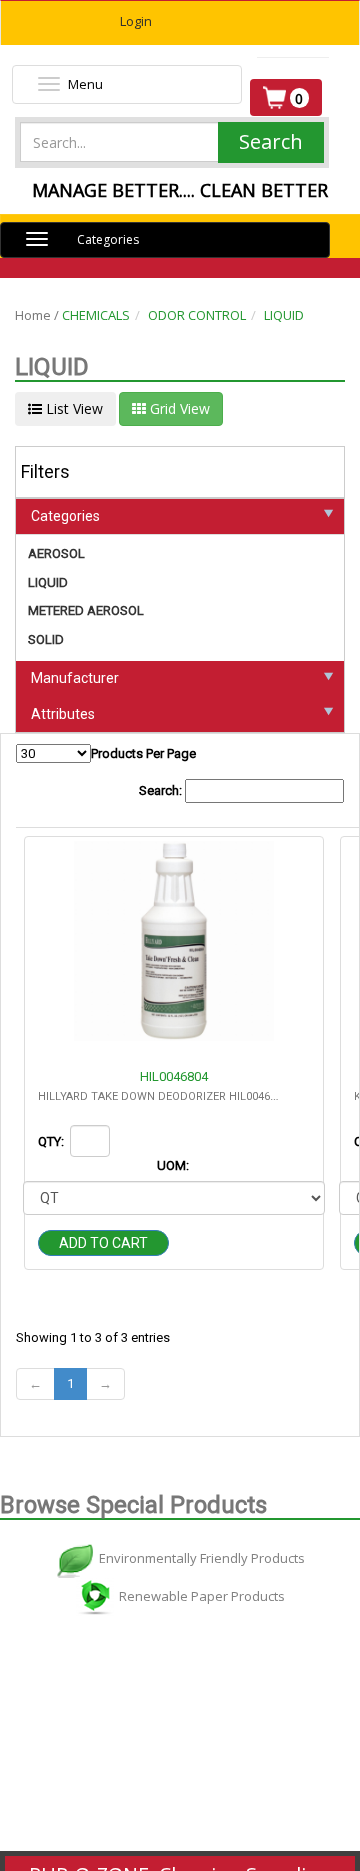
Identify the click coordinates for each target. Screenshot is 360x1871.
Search (271, 141)
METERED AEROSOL (86, 610)
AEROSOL (56, 553)
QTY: (52, 1141)
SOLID (46, 639)
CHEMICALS (96, 315)
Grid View (178, 408)
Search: (162, 790)
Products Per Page (143, 753)
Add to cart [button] (103, 1243)
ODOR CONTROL (197, 315)
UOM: (174, 1165)
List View (72, 408)
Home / (38, 315)
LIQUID (284, 315)
